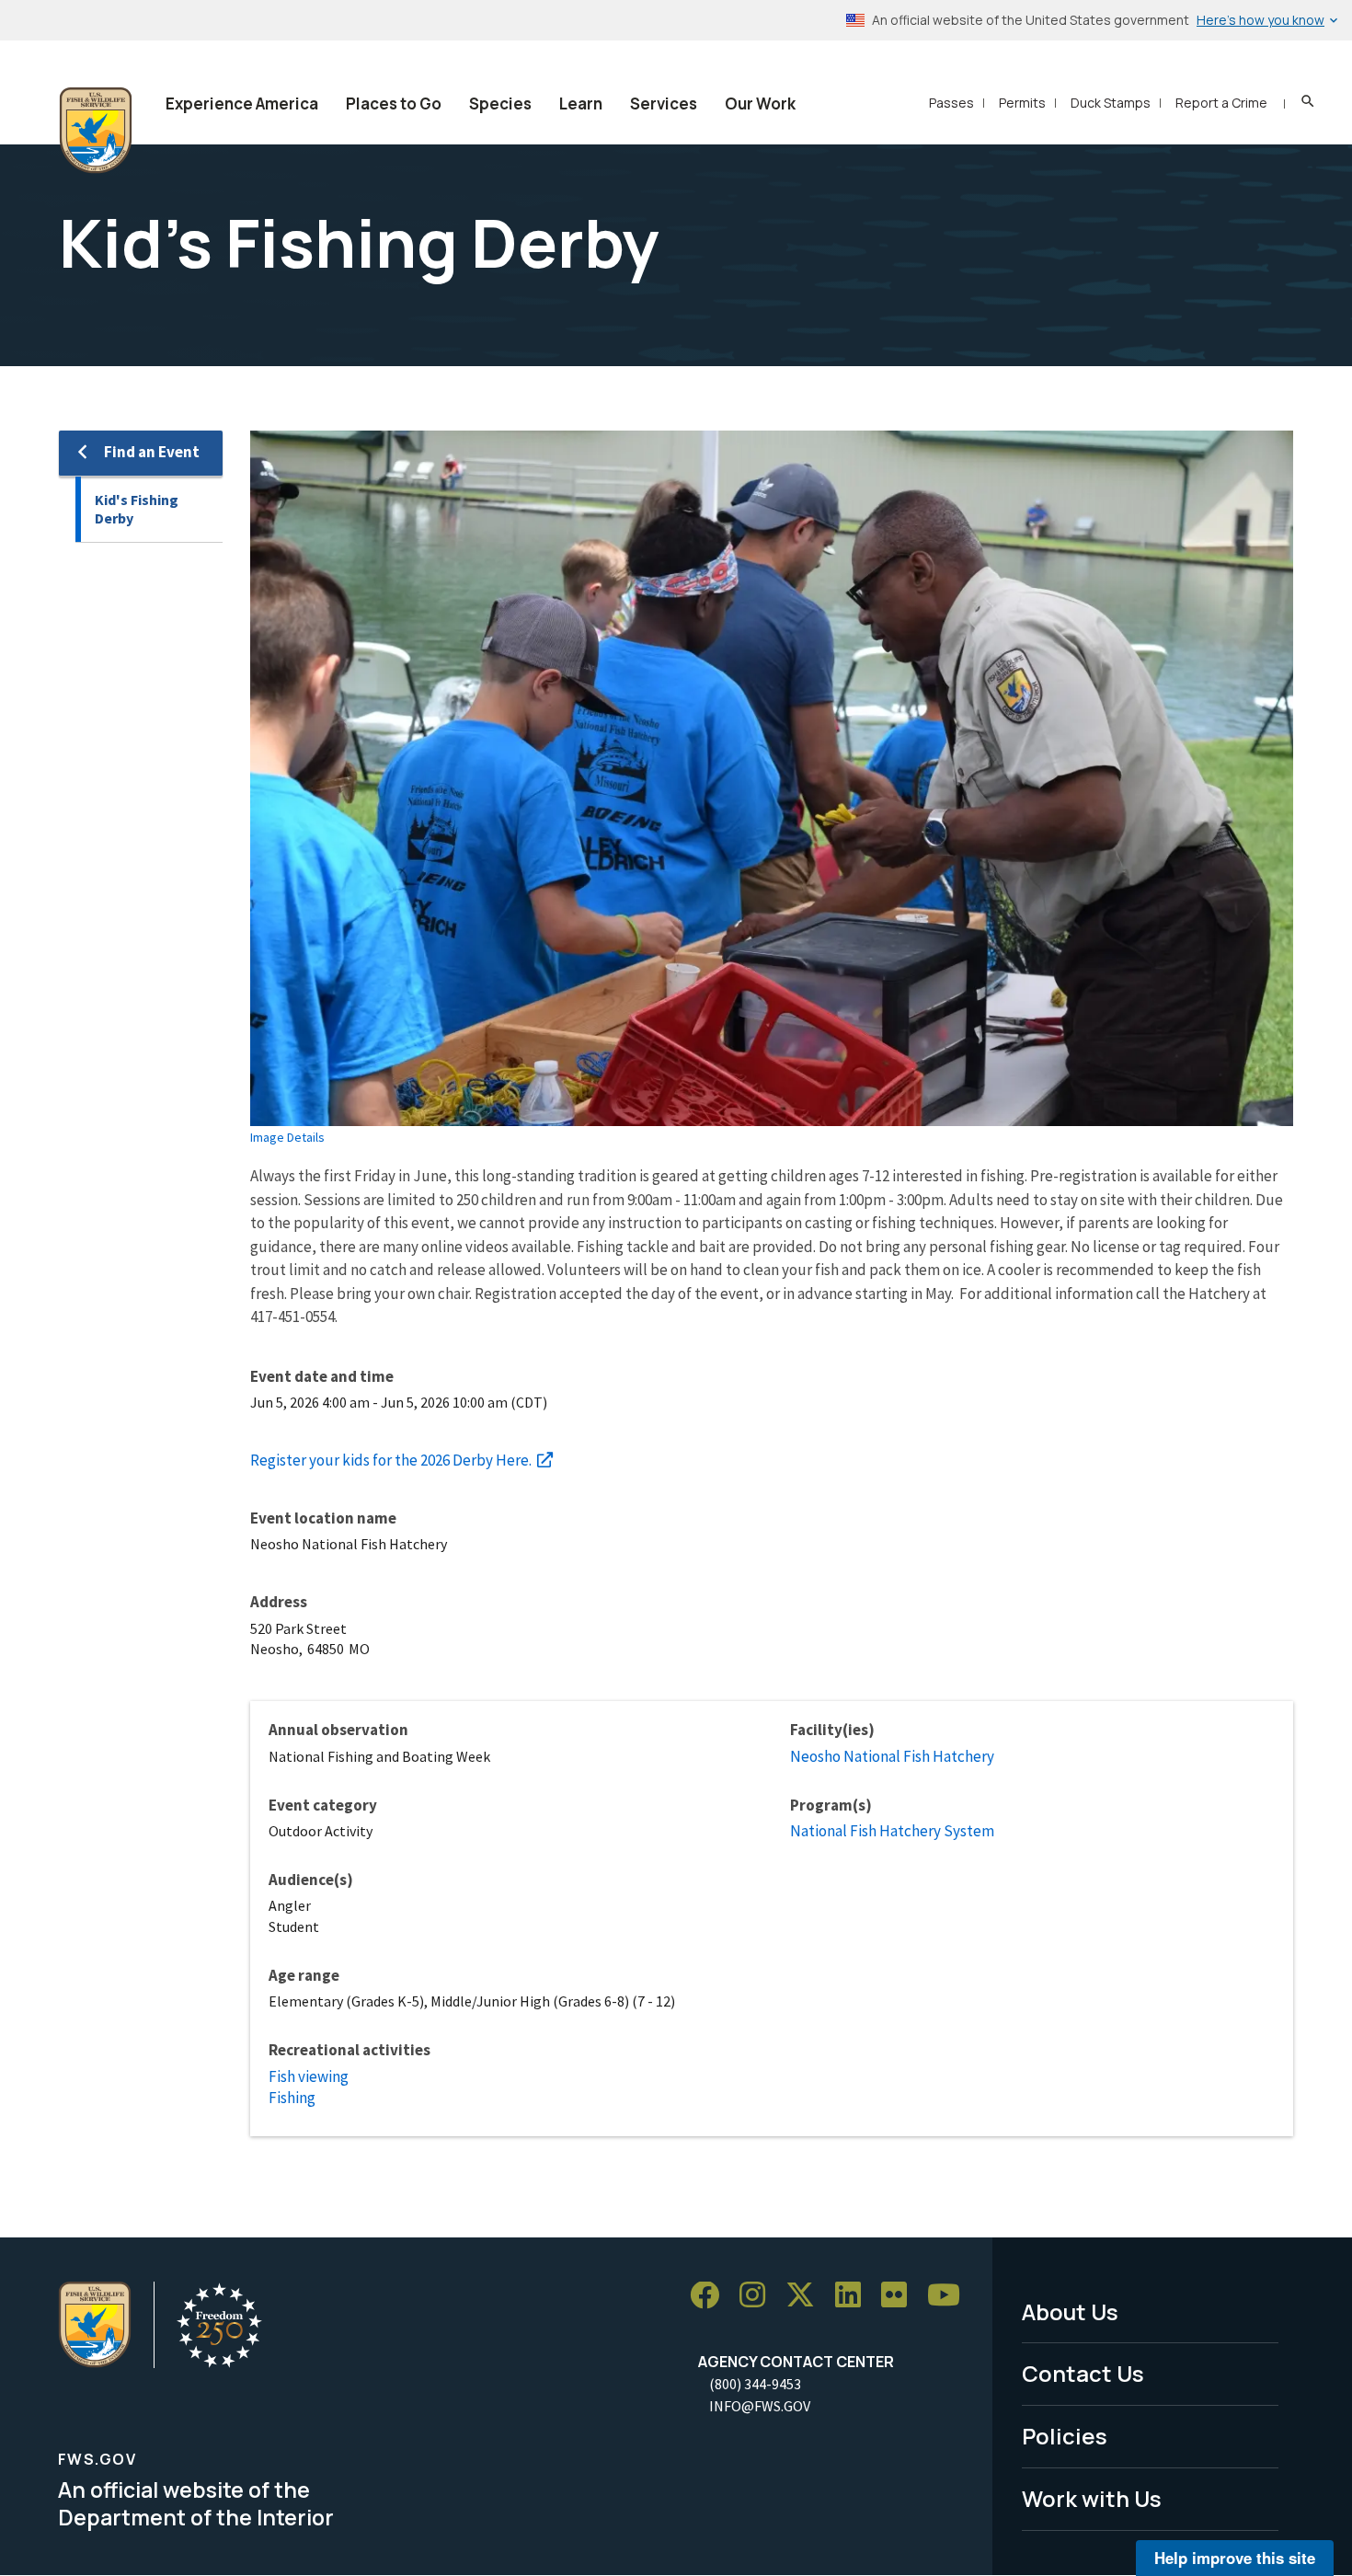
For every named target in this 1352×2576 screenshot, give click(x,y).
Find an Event (152, 452)
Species (500, 103)
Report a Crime (1221, 103)
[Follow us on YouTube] (950, 2296)
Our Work (760, 103)
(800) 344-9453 (755, 2384)
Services (664, 103)
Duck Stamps (1111, 103)
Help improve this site (1235, 2558)
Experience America (242, 103)
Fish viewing (309, 2076)
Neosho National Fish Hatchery (892, 1756)
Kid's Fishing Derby (137, 509)
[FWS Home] (96, 131)
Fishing (292, 2098)
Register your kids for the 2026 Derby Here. (391, 1460)
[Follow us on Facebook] (711, 2296)
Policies (1065, 2436)
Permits (1022, 103)
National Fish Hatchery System (892, 1831)
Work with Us (1092, 2498)
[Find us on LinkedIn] (854, 2296)
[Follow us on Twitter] (807, 2296)
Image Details (287, 1137)
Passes (951, 103)
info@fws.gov (760, 2406)
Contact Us (1083, 2373)
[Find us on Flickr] (900, 2296)
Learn (581, 103)
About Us (1070, 2311)
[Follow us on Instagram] (759, 2296)
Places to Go (394, 103)
